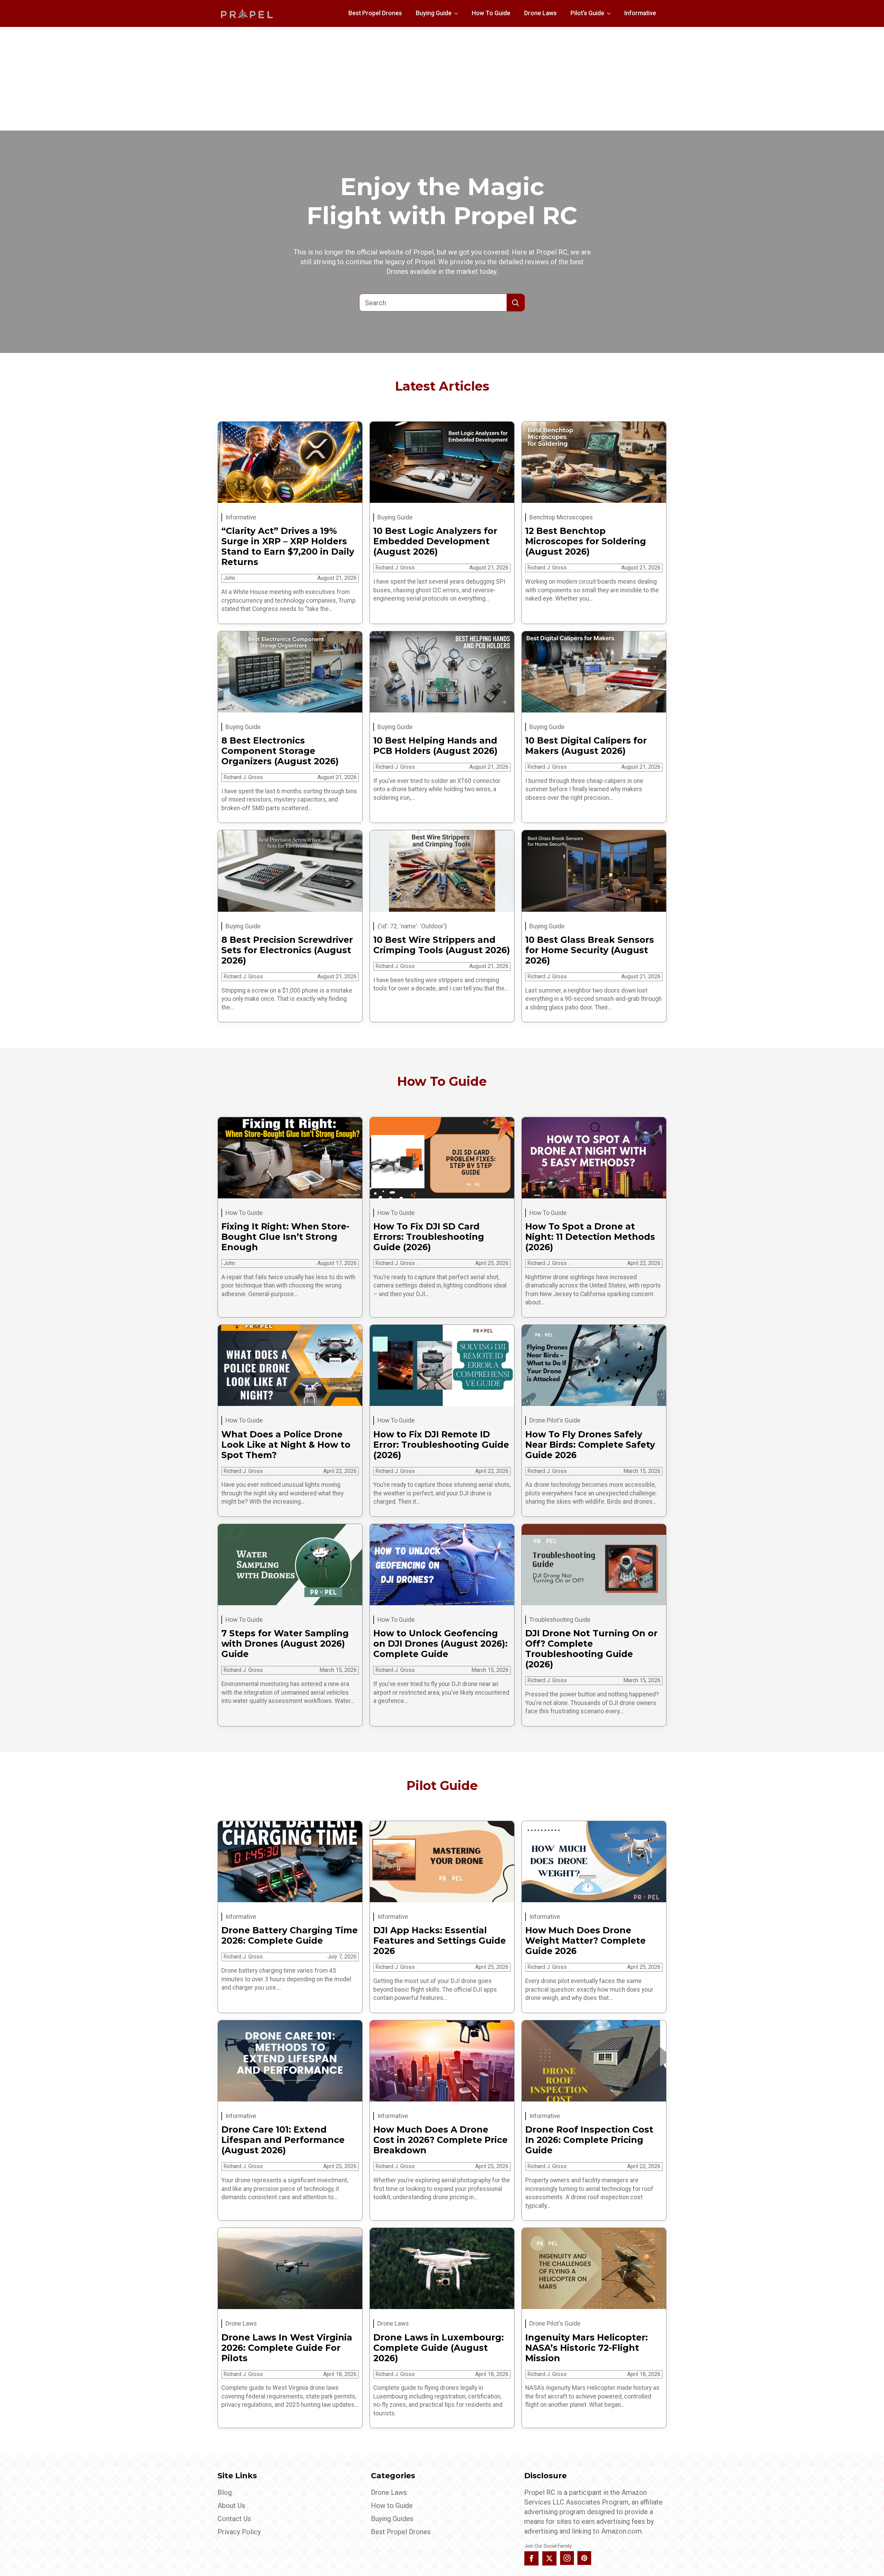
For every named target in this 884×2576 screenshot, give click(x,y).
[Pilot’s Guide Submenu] (611, 13)
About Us (231, 2506)
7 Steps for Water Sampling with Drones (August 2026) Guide (285, 1644)
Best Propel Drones (375, 13)
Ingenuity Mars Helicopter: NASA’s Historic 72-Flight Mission (587, 2348)
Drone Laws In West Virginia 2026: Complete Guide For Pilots (287, 2348)
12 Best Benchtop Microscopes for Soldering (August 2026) (586, 541)
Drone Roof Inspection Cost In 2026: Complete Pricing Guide (589, 2140)
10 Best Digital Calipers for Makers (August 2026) (586, 746)
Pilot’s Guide (587, 13)
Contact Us (234, 2519)
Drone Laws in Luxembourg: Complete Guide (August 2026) (439, 2348)
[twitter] (549, 2558)
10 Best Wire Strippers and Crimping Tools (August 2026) (442, 945)
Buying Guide (434, 13)
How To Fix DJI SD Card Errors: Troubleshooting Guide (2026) (429, 1237)
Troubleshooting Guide (560, 1620)
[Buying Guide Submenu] (458, 13)
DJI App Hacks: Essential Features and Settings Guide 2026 (440, 1941)
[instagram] (567, 2558)
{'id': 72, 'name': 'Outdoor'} (412, 926)
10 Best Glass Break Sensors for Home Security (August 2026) (590, 950)
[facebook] (531, 2558)
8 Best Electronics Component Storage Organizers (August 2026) (280, 751)
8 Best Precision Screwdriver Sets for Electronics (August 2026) (287, 950)
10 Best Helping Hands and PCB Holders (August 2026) (435, 746)
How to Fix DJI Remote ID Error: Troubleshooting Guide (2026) (441, 1445)
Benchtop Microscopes (561, 517)
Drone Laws (540, 13)
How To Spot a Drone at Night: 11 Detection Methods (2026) (590, 1237)
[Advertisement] (442, 79)
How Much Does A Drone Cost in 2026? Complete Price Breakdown (440, 2140)
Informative (640, 13)
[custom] (584, 2558)
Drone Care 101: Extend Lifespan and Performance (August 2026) (283, 2140)
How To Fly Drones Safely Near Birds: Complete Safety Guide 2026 (590, 1445)
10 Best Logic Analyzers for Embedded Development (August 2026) (435, 541)
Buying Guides (392, 2519)
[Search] (516, 303)
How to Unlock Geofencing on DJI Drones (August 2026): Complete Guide (440, 1644)
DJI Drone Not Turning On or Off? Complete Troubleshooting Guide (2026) (591, 1649)
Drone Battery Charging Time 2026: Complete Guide (290, 1935)
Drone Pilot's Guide (555, 1420)
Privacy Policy (239, 2532)
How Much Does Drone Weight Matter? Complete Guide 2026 (585, 1941)
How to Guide (392, 2506)
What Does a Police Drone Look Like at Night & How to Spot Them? (286, 1445)
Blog (225, 2492)
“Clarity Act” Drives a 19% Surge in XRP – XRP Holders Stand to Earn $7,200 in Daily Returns (288, 546)
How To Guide (491, 13)
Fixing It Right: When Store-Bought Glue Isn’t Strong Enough (285, 1237)
